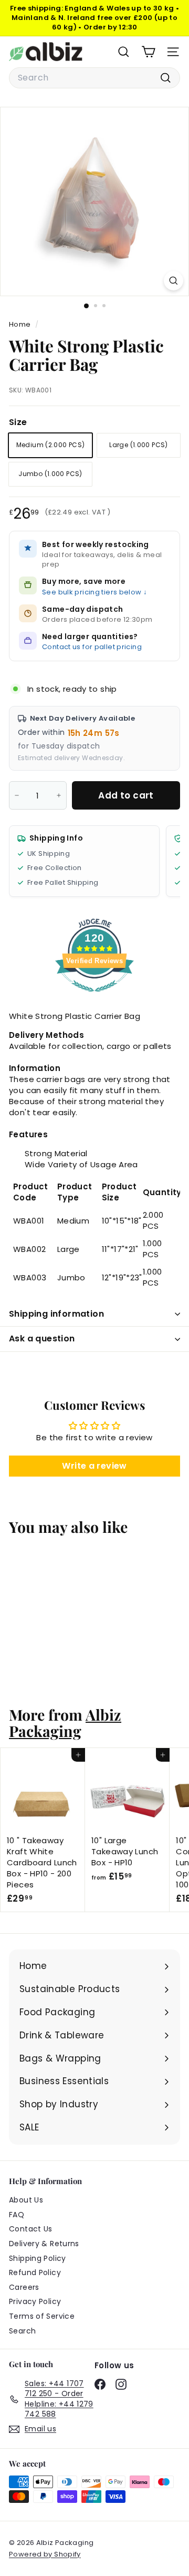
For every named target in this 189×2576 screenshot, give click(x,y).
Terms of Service (42, 2316)
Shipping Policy (38, 2258)
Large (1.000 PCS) (138, 445)
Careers (24, 2287)
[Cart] (148, 52)
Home (21, 324)
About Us (26, 2200)
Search (22, 2331)
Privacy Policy (35, 2301)
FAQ (17, 2215)
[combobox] (94, 78)
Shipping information (56, 1314)
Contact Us (31, 2229)
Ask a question (42, 1338)
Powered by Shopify (45, 2554)
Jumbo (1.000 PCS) (50, 474)
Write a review (94, 1466)
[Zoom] (174, 281)
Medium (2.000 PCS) (51, 445)
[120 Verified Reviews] (94, 997)
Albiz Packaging (65, 1723)
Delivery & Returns (44, 2244)
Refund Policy (35, 2272)
